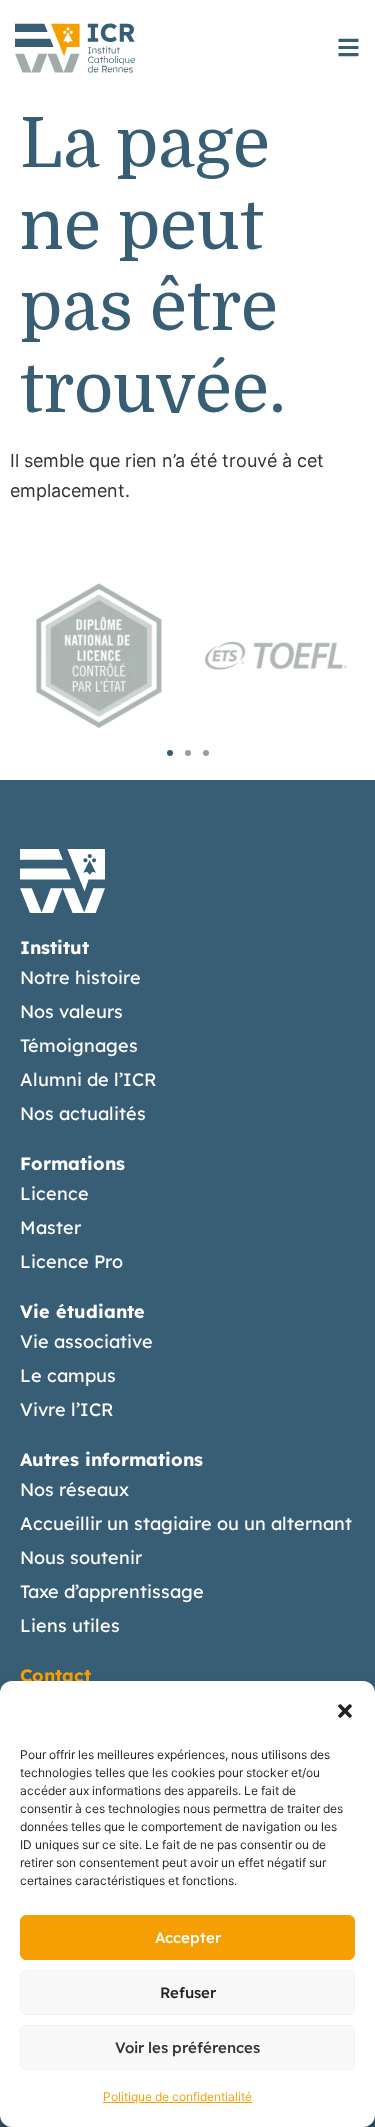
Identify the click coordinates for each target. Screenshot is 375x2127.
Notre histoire (80, 977)
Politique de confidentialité (177, 2096)
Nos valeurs (71, 1011)
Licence (54, 1193)
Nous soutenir (81, 1557)
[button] (345, 1711)
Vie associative (86, 1341)
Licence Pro (71, 1261)
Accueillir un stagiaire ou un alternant (186, 1523)
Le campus (68, 1375)
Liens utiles (70, 1625)
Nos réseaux (74, 1489)
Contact (55, 1675)
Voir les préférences (187, 2047)
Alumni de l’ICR (88, 1079)
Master (50, 1227)
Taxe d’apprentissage (112, 1591)
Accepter (188, 1937)
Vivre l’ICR (67, 1409)
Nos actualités (83, 1113)
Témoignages (79, 1045)
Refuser (188, 1992)
